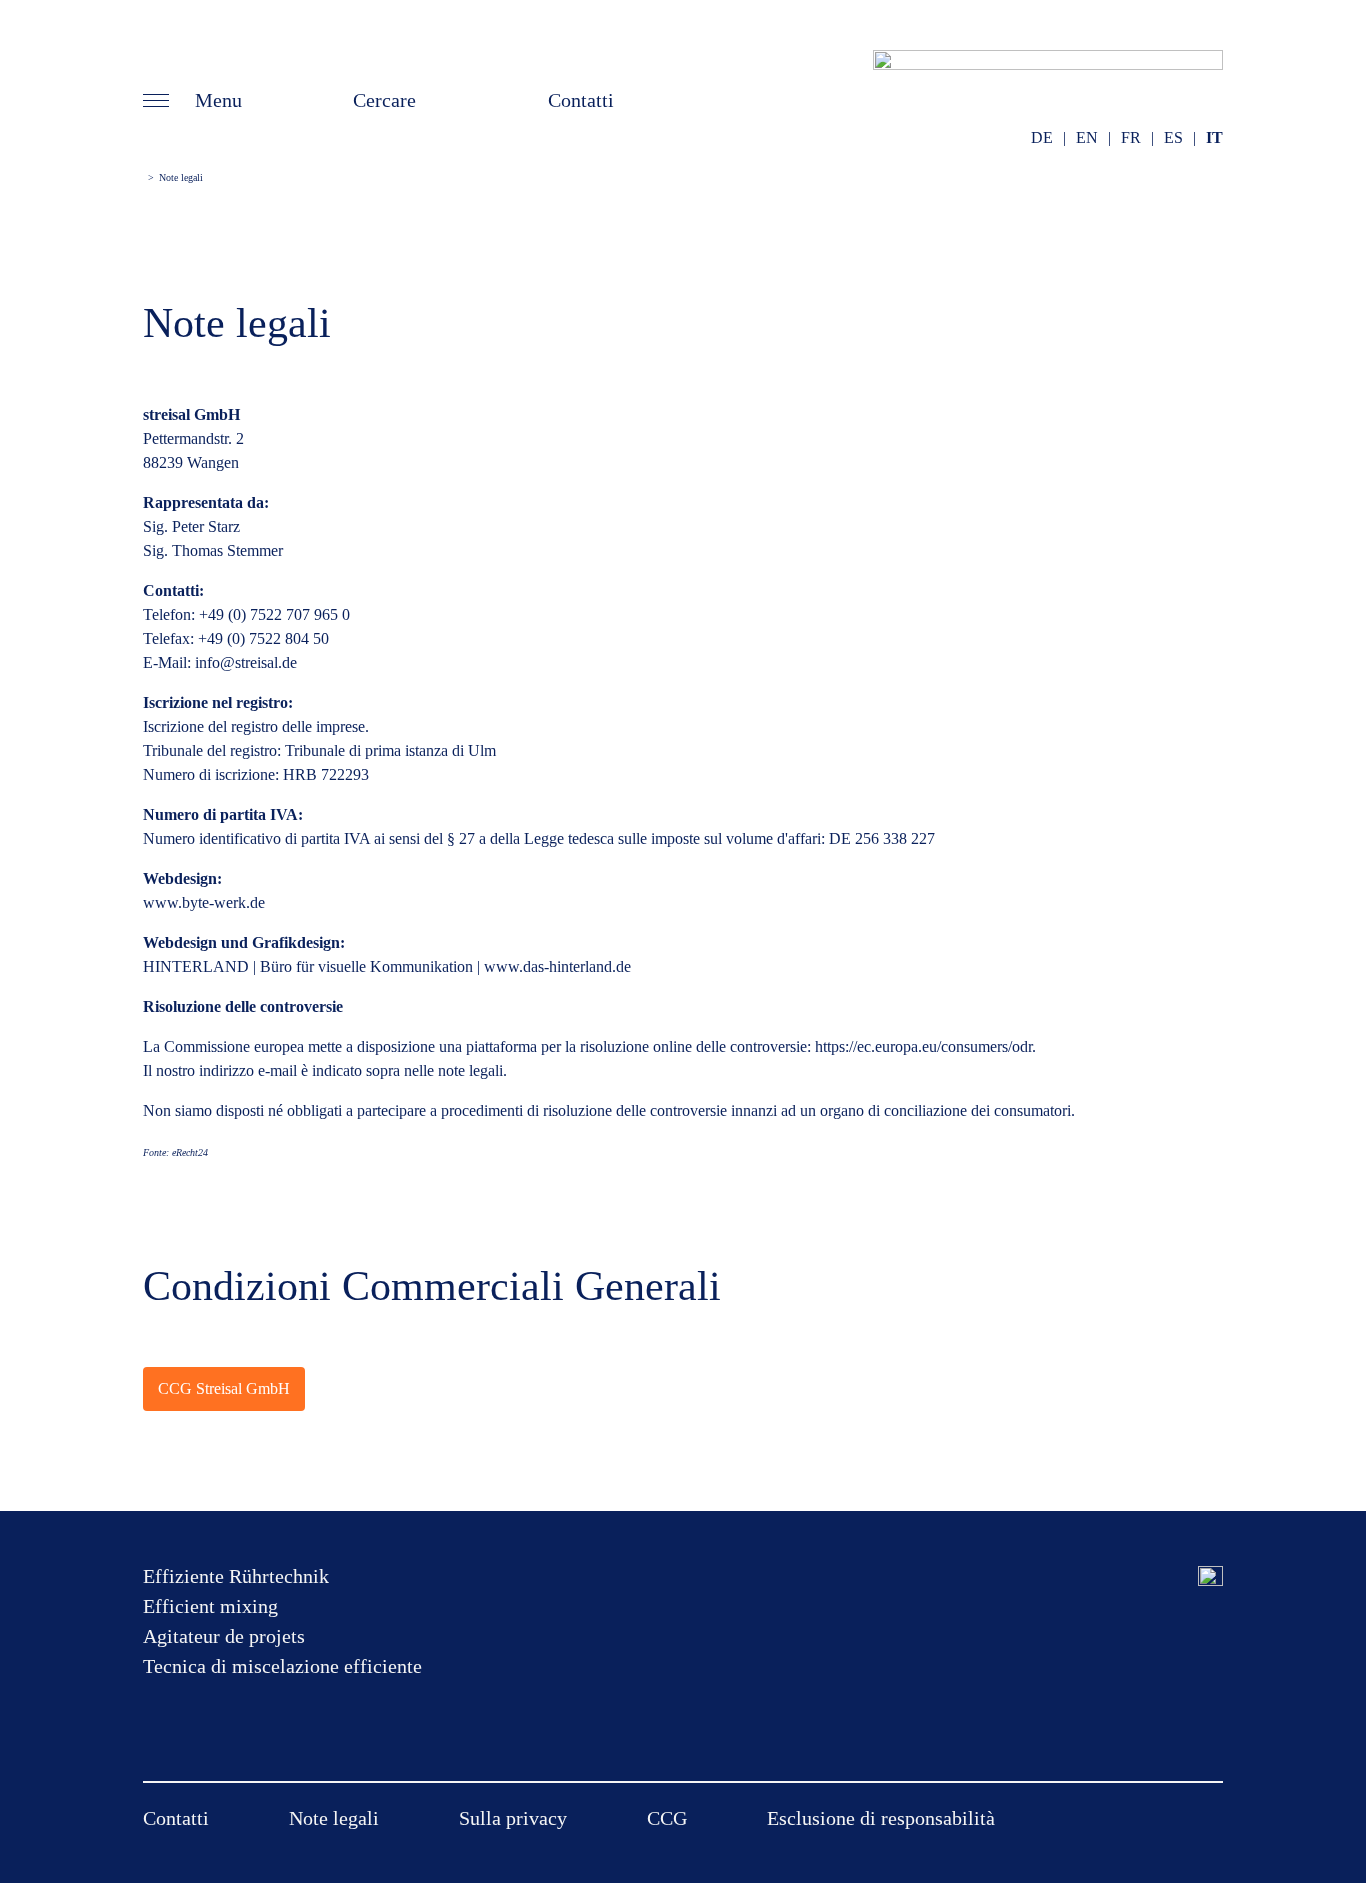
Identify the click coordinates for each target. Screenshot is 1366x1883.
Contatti (581, 100)
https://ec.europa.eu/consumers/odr (923, 1046)
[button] (193, 100)
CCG (667, 1818)
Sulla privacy (513, 1818)
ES (1173, 137)
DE (1042, 137)
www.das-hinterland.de (557, 966)
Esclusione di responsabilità (881, 1818)
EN (1087, 137)
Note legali (334, 1818)
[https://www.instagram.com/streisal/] (1210, 1576)
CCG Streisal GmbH (224, 1388)
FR (1131, 137)
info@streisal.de (246, 662)
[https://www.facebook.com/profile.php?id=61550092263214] (1174, 1576)
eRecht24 (190, 1152)
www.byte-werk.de (204, 902)
